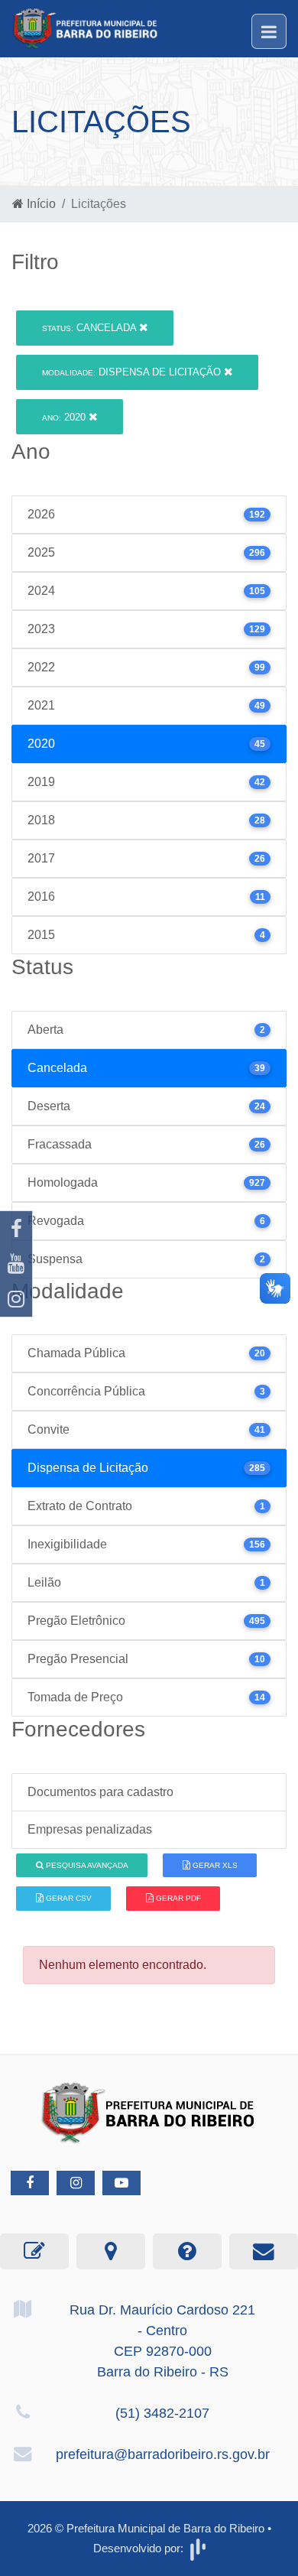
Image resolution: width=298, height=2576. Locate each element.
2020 (65, 417)
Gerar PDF (177, 1898)
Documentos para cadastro (100, 1792)
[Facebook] (16, 1229)
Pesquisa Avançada (86, 1865)
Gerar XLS (214, 1865)
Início (40, 204)
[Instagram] (16, 1299)
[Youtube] (16, 1264)
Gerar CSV (68, 1898)
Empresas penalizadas (90, 1829)
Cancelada (91, 328)
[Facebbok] (30, 2183)
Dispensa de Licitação (133, 372)
